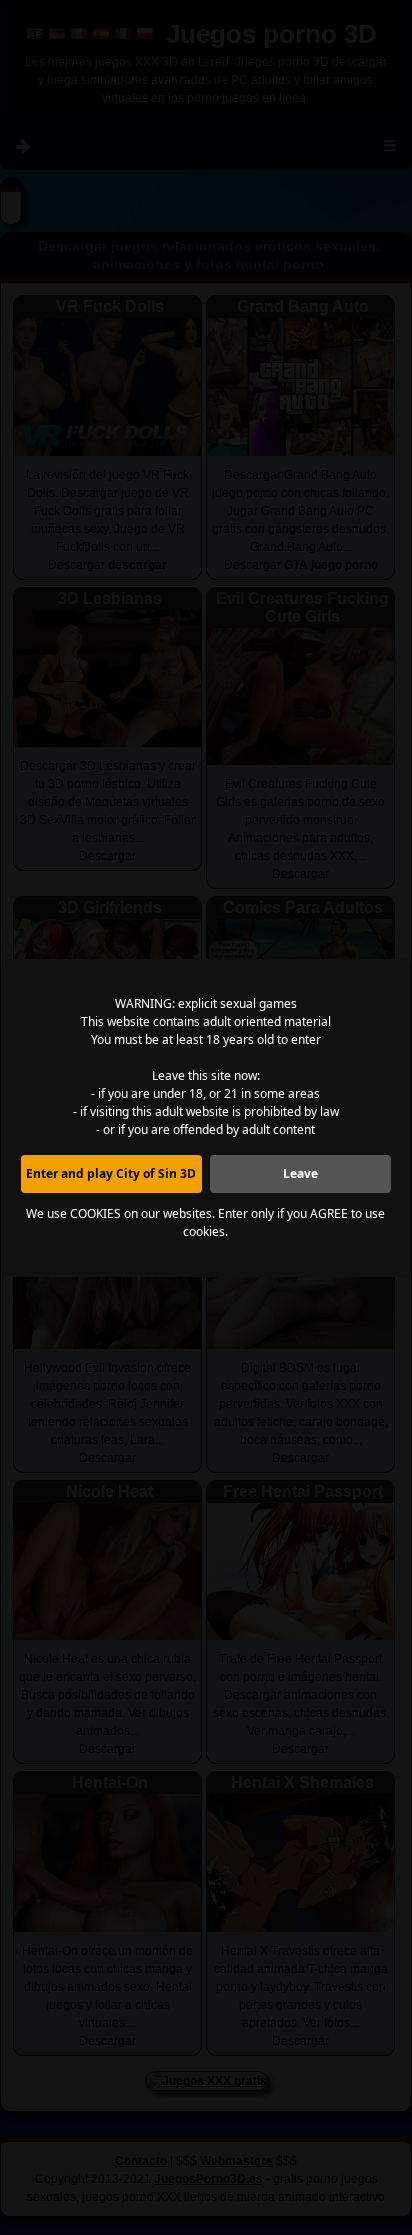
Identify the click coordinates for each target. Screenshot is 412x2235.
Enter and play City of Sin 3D (111, 1173)
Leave (300, 1173)
